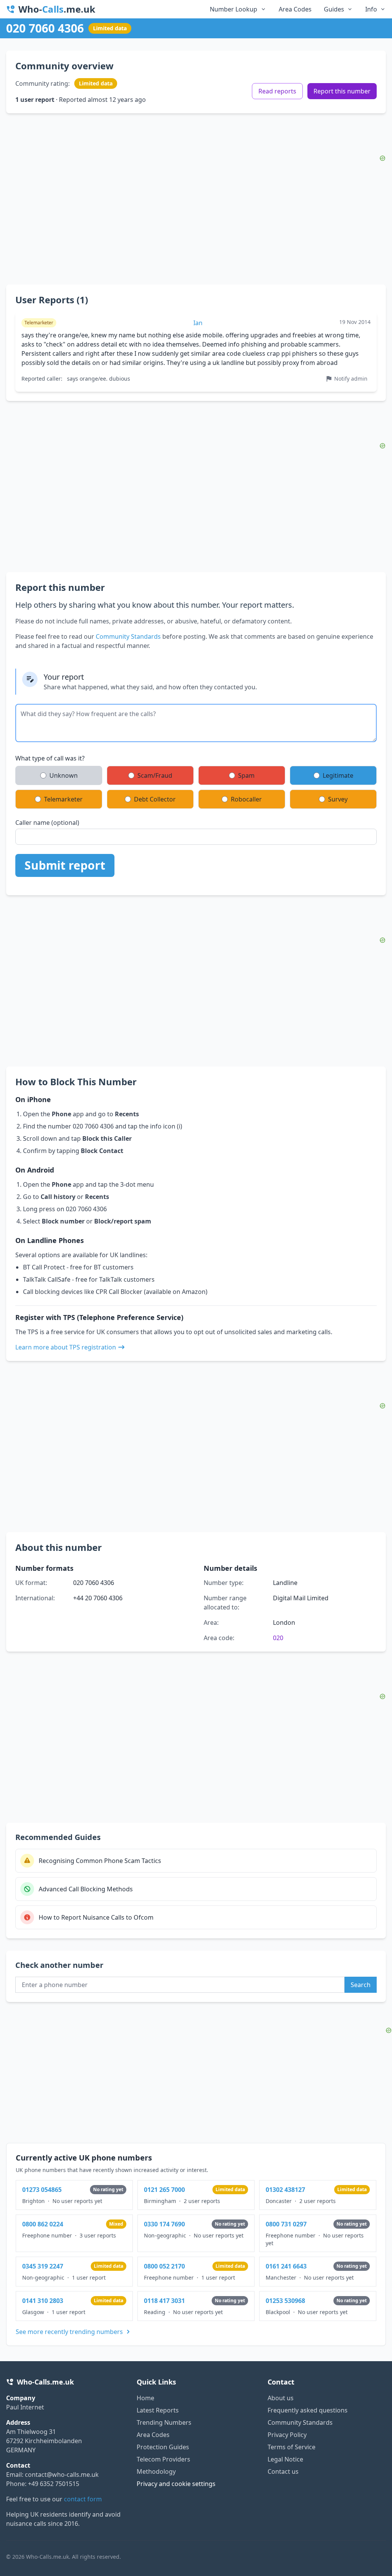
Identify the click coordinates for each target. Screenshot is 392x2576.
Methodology (156, 2471)
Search (361, 1985)
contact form (83, 2499)
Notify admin (351, 379)
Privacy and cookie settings (176, 2484)
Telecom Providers (163, 2459)
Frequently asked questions (308, 2410)
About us (281, 2398)
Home (145, 2398)
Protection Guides (163, 2447)
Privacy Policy (287, 2435)
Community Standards (128, 636)
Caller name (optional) (47, 823)
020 (278, 1638)
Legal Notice (285, 2459)
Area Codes (295, 9)
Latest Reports (158, 2410)
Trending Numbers (164, 2422)
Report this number (342, 91)
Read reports (277, 91)
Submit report (65, 865)
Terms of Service (292, 2447)
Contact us (283, 2471)
